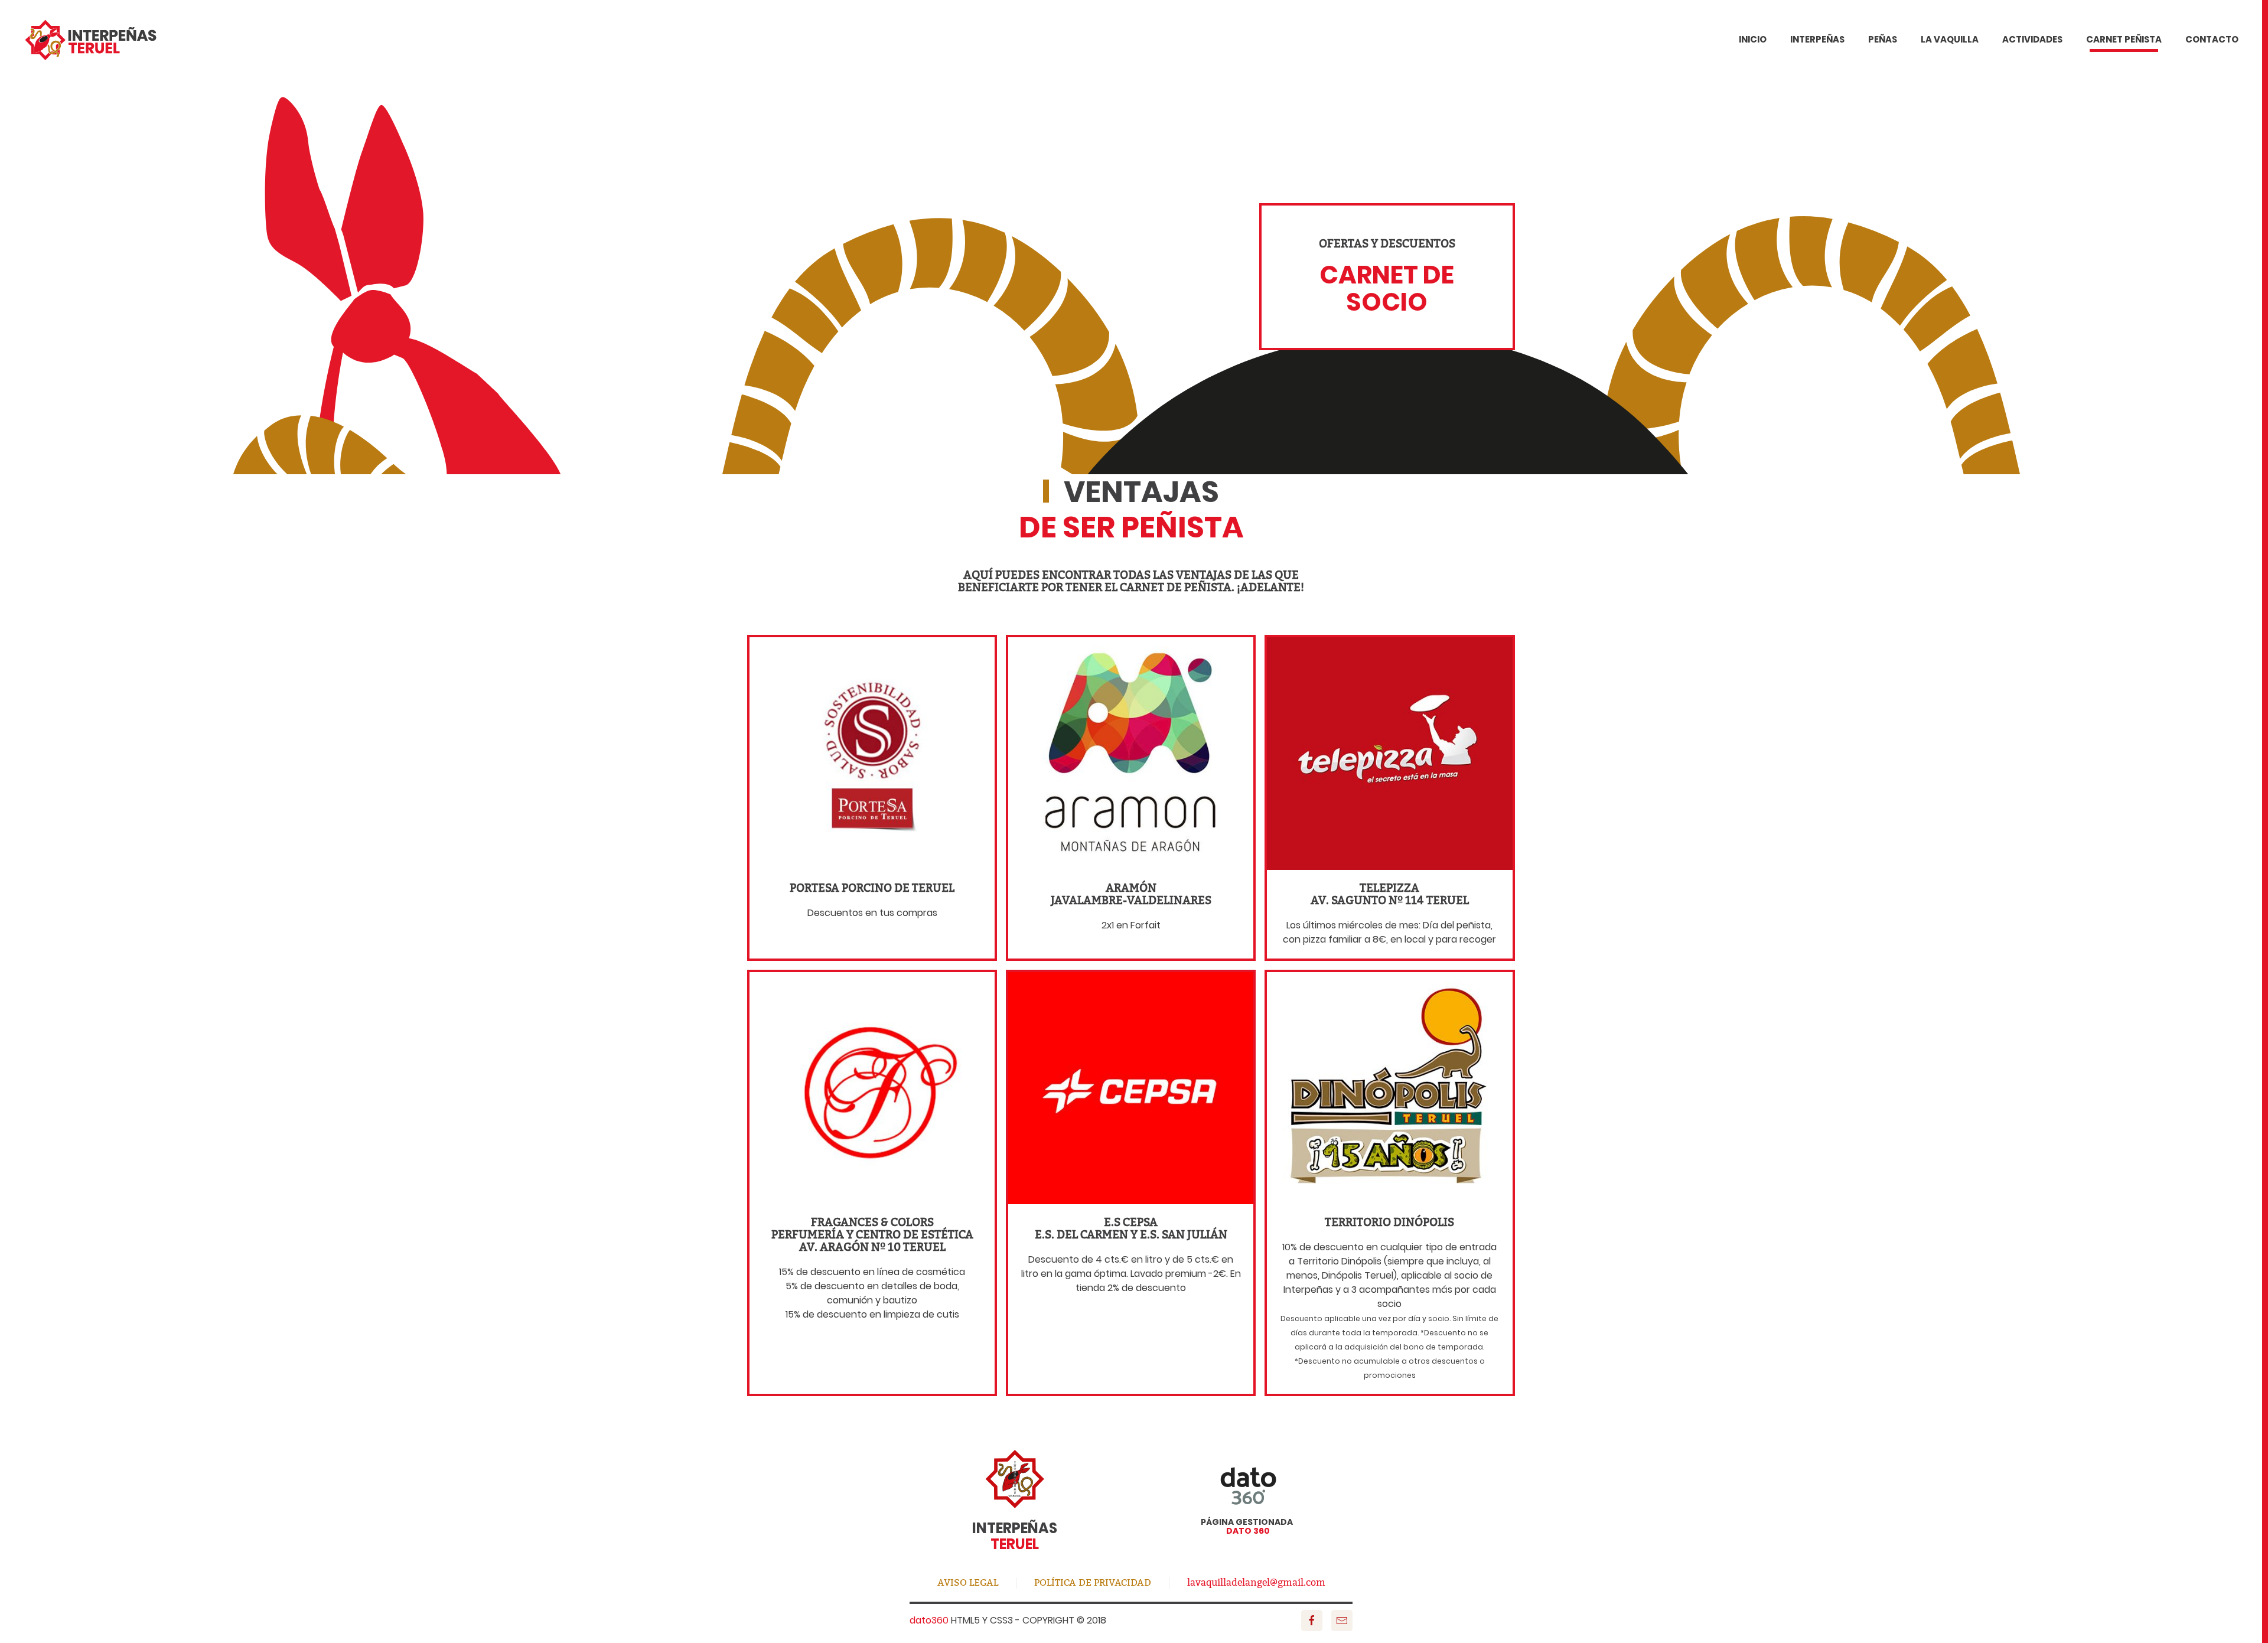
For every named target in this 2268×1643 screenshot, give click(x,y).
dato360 (929, 1620)
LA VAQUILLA (1950, 39)
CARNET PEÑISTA (2124, 39)
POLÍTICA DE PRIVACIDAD (1093, 1582)
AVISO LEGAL (968, 1582)
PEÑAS (1883, 39)
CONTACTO (2212, 39)
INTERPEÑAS (1817, 39)
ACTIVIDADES (2032, 39)
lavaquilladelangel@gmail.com (1256, 1582)
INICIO (1753, 39)
